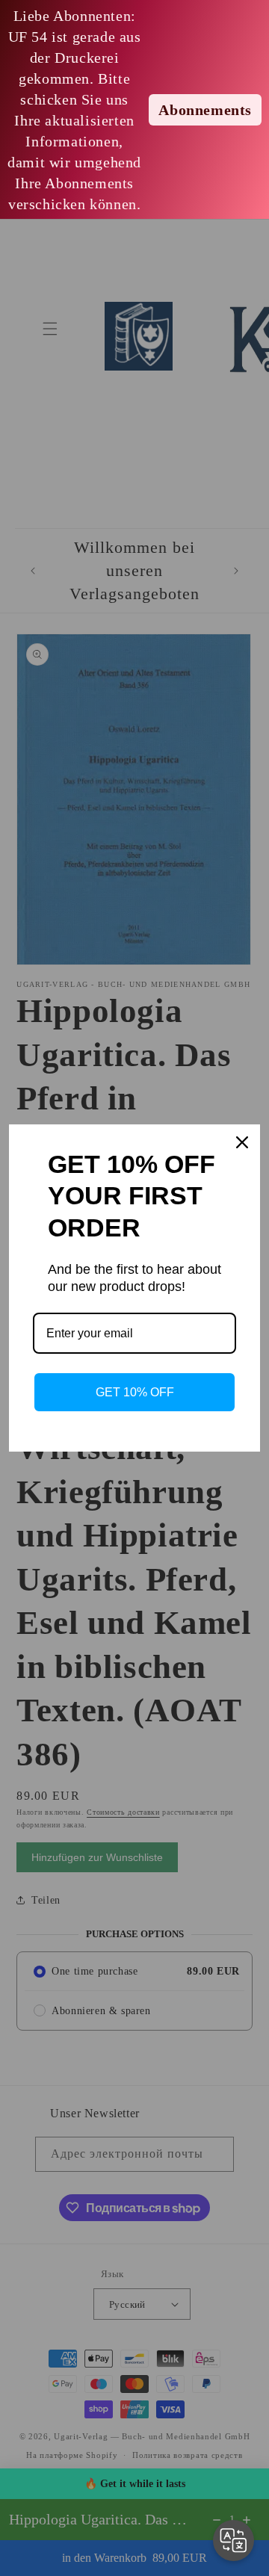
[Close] (242, 1142)
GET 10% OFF (135, 1392)
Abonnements (205, 110)
